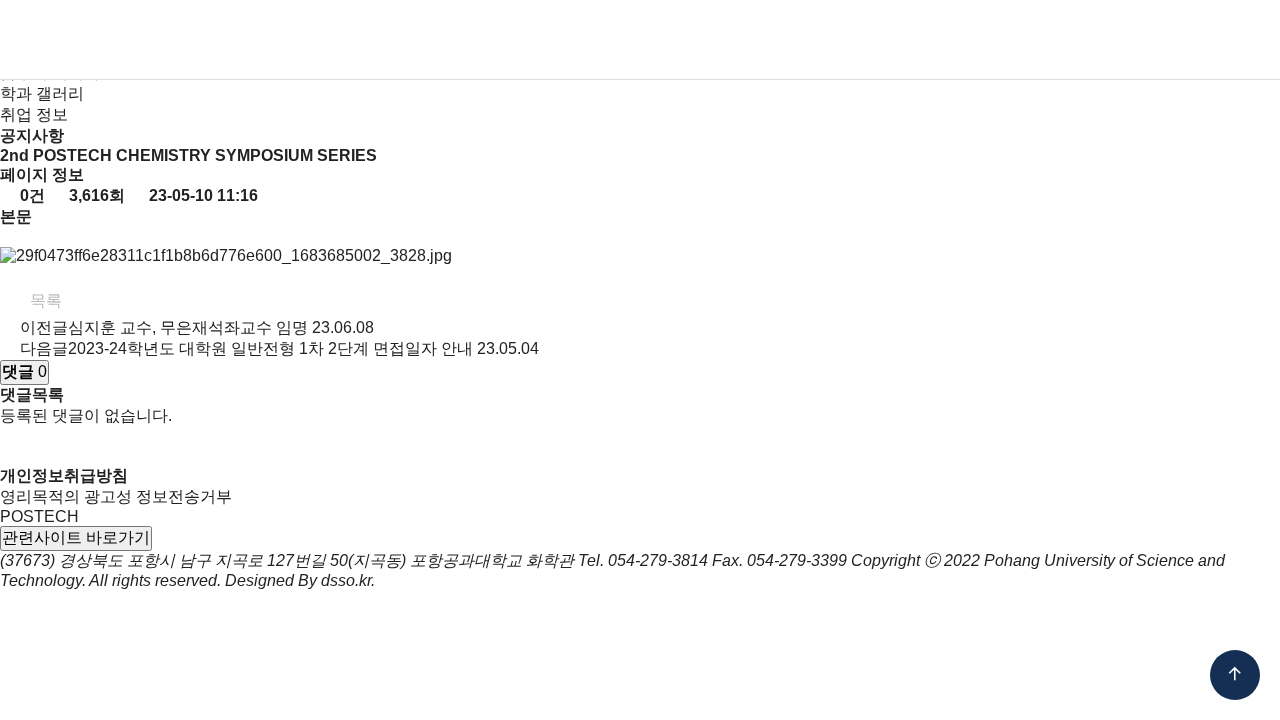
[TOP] (1235, 675)
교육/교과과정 (688, 40)
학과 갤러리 (42, 93)
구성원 (473, 40)
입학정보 (566, 40)
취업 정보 (34, 114)
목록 (44, 300)
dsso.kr (346, 580)
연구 (793, 40)
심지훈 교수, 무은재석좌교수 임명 (188, 327)
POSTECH (39, 516)
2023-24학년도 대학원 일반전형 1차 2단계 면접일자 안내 (270, 348)
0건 (30, 195)
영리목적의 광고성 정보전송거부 (116, 496)
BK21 (864, 40)
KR (1086, 40)
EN (1124, 40)
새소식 (944, 40)
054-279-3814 (658, 560)
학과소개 (380, 40)
